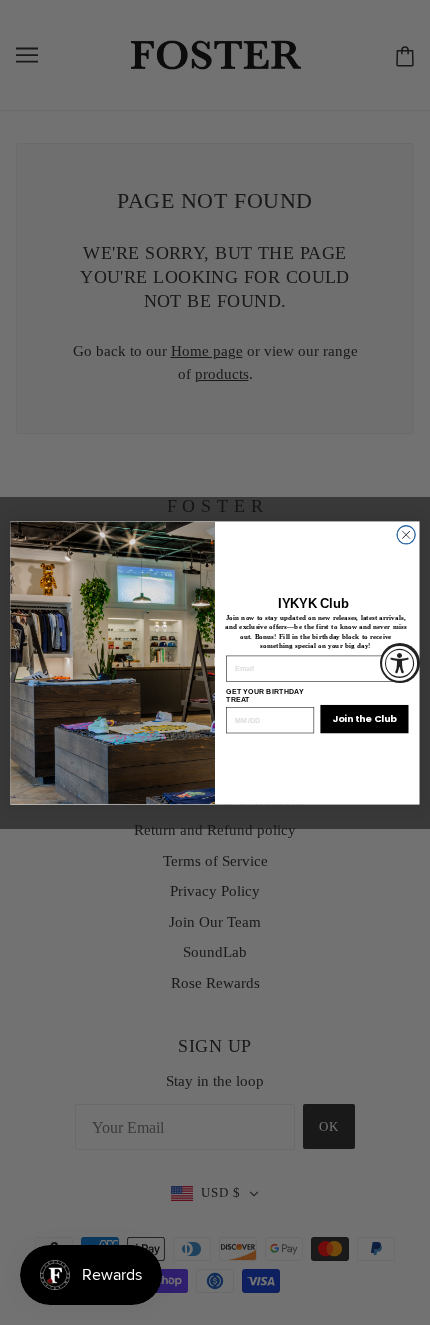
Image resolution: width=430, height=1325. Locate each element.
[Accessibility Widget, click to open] (400, 663)
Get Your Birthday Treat (265, 695)
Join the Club (364, 718)
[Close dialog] (406, 534)
